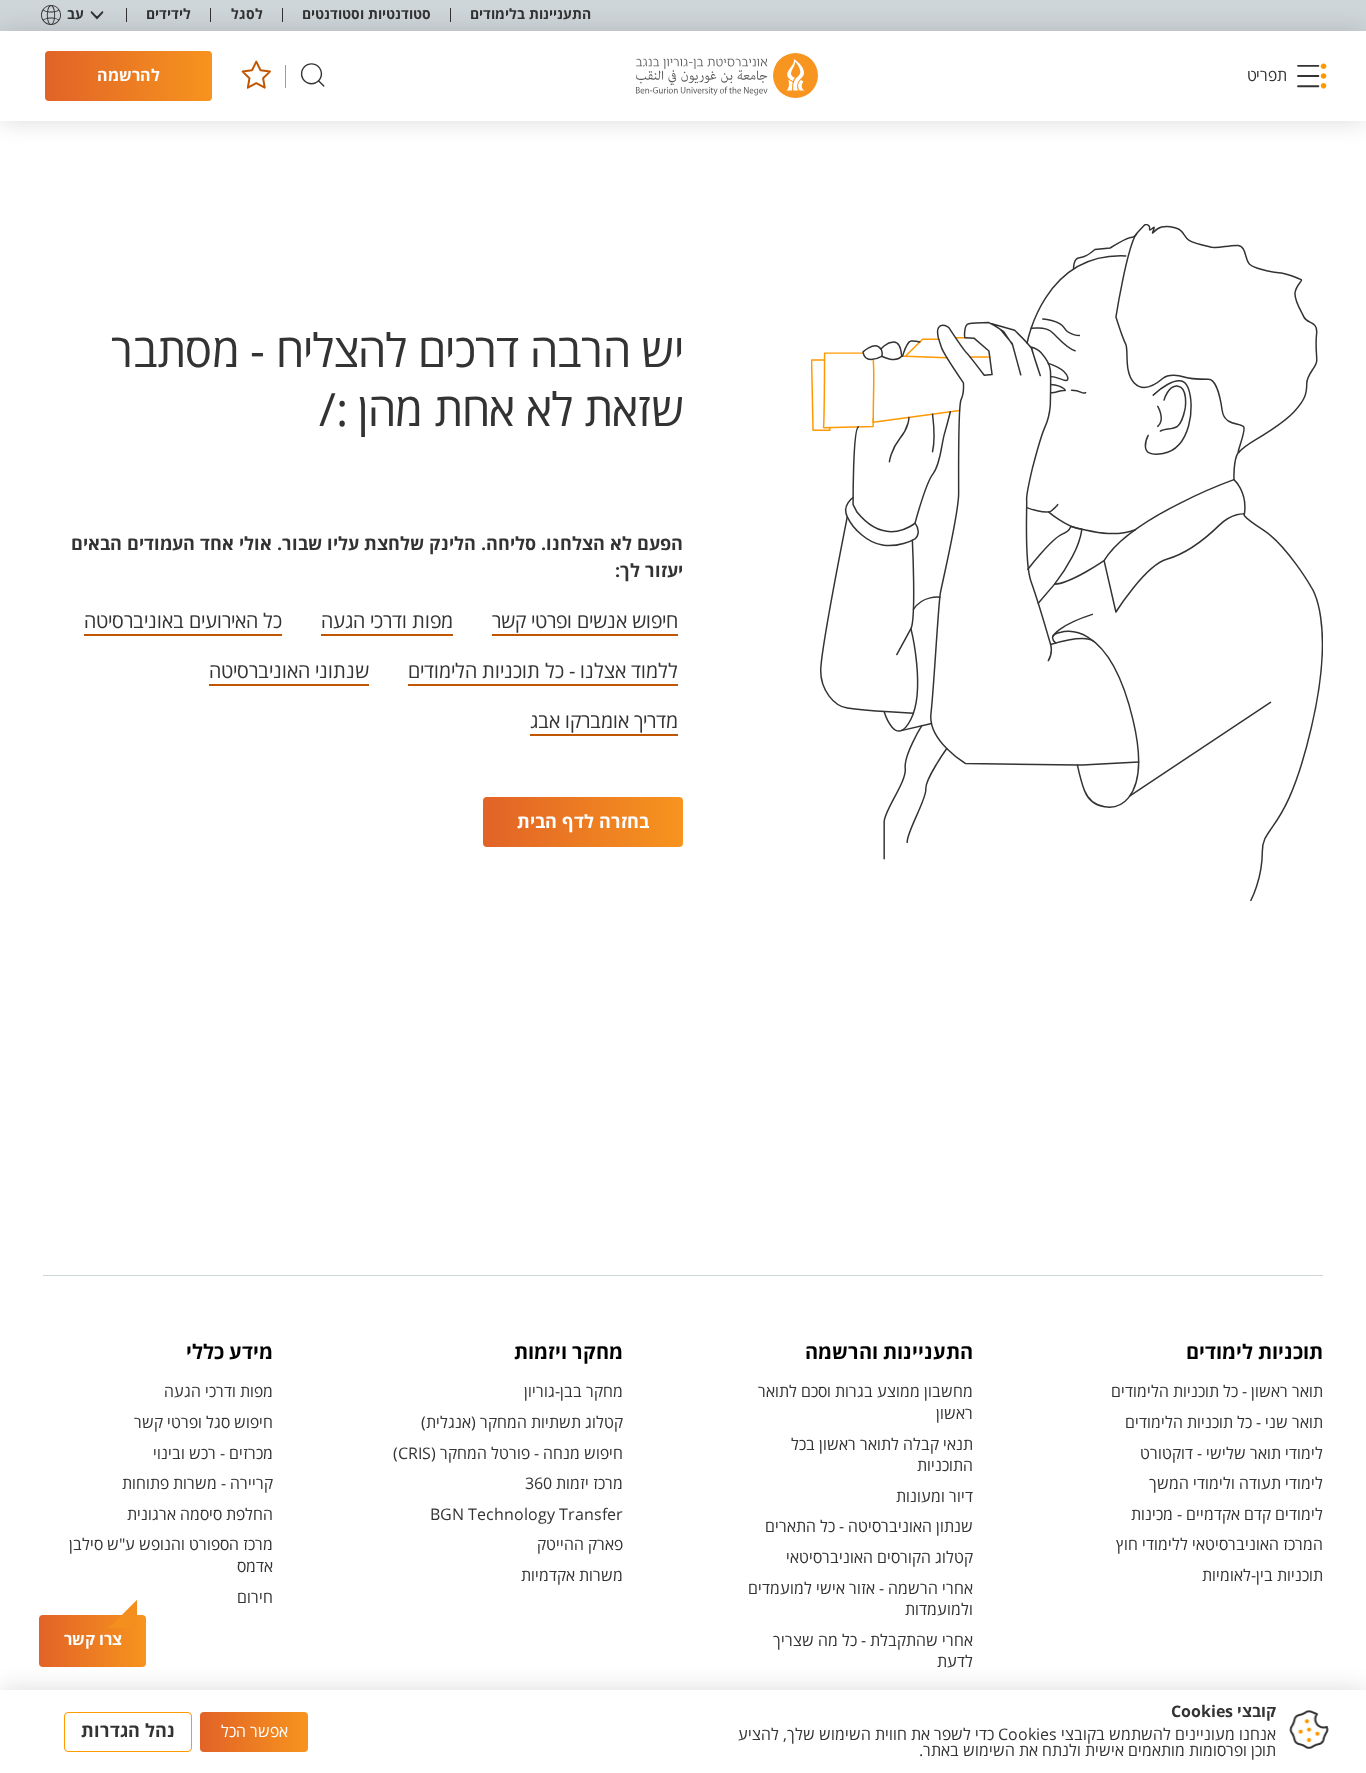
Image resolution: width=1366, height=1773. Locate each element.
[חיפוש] (313, 76)
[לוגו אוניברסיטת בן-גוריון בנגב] (727, 76)
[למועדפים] (255, 76)
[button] (1288, 76)
